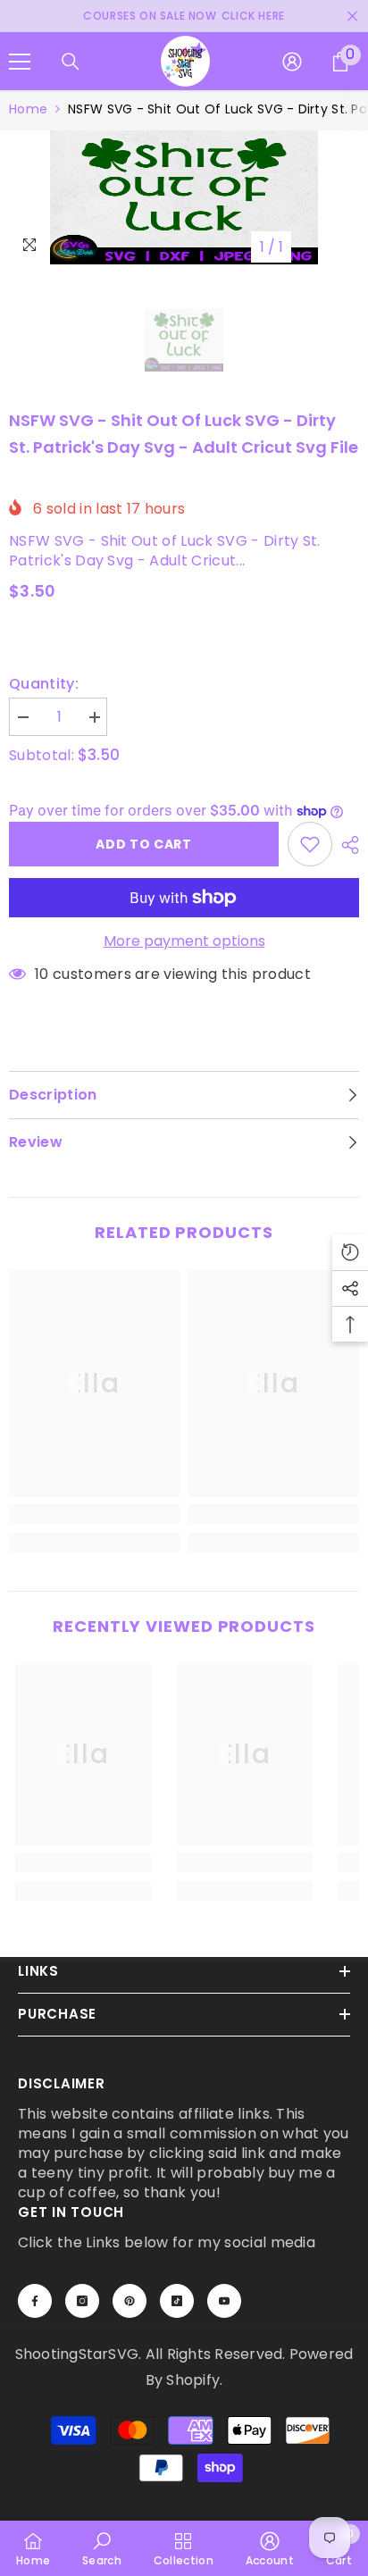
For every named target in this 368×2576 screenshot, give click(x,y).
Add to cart (144, 844)
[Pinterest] (130, 2301)
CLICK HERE (253, 16)
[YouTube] (224, 2301)
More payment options (184, 941)
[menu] (20, 62)
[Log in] (292, 62)
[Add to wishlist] (310, 844)
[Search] (71, 62)
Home (28, 109)
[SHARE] (346, 845)
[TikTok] (177, 2301)
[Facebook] (35, 2301)
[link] (94, 1514)
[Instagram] (82, 2301)
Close (352, 17)
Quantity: (44, 684)
